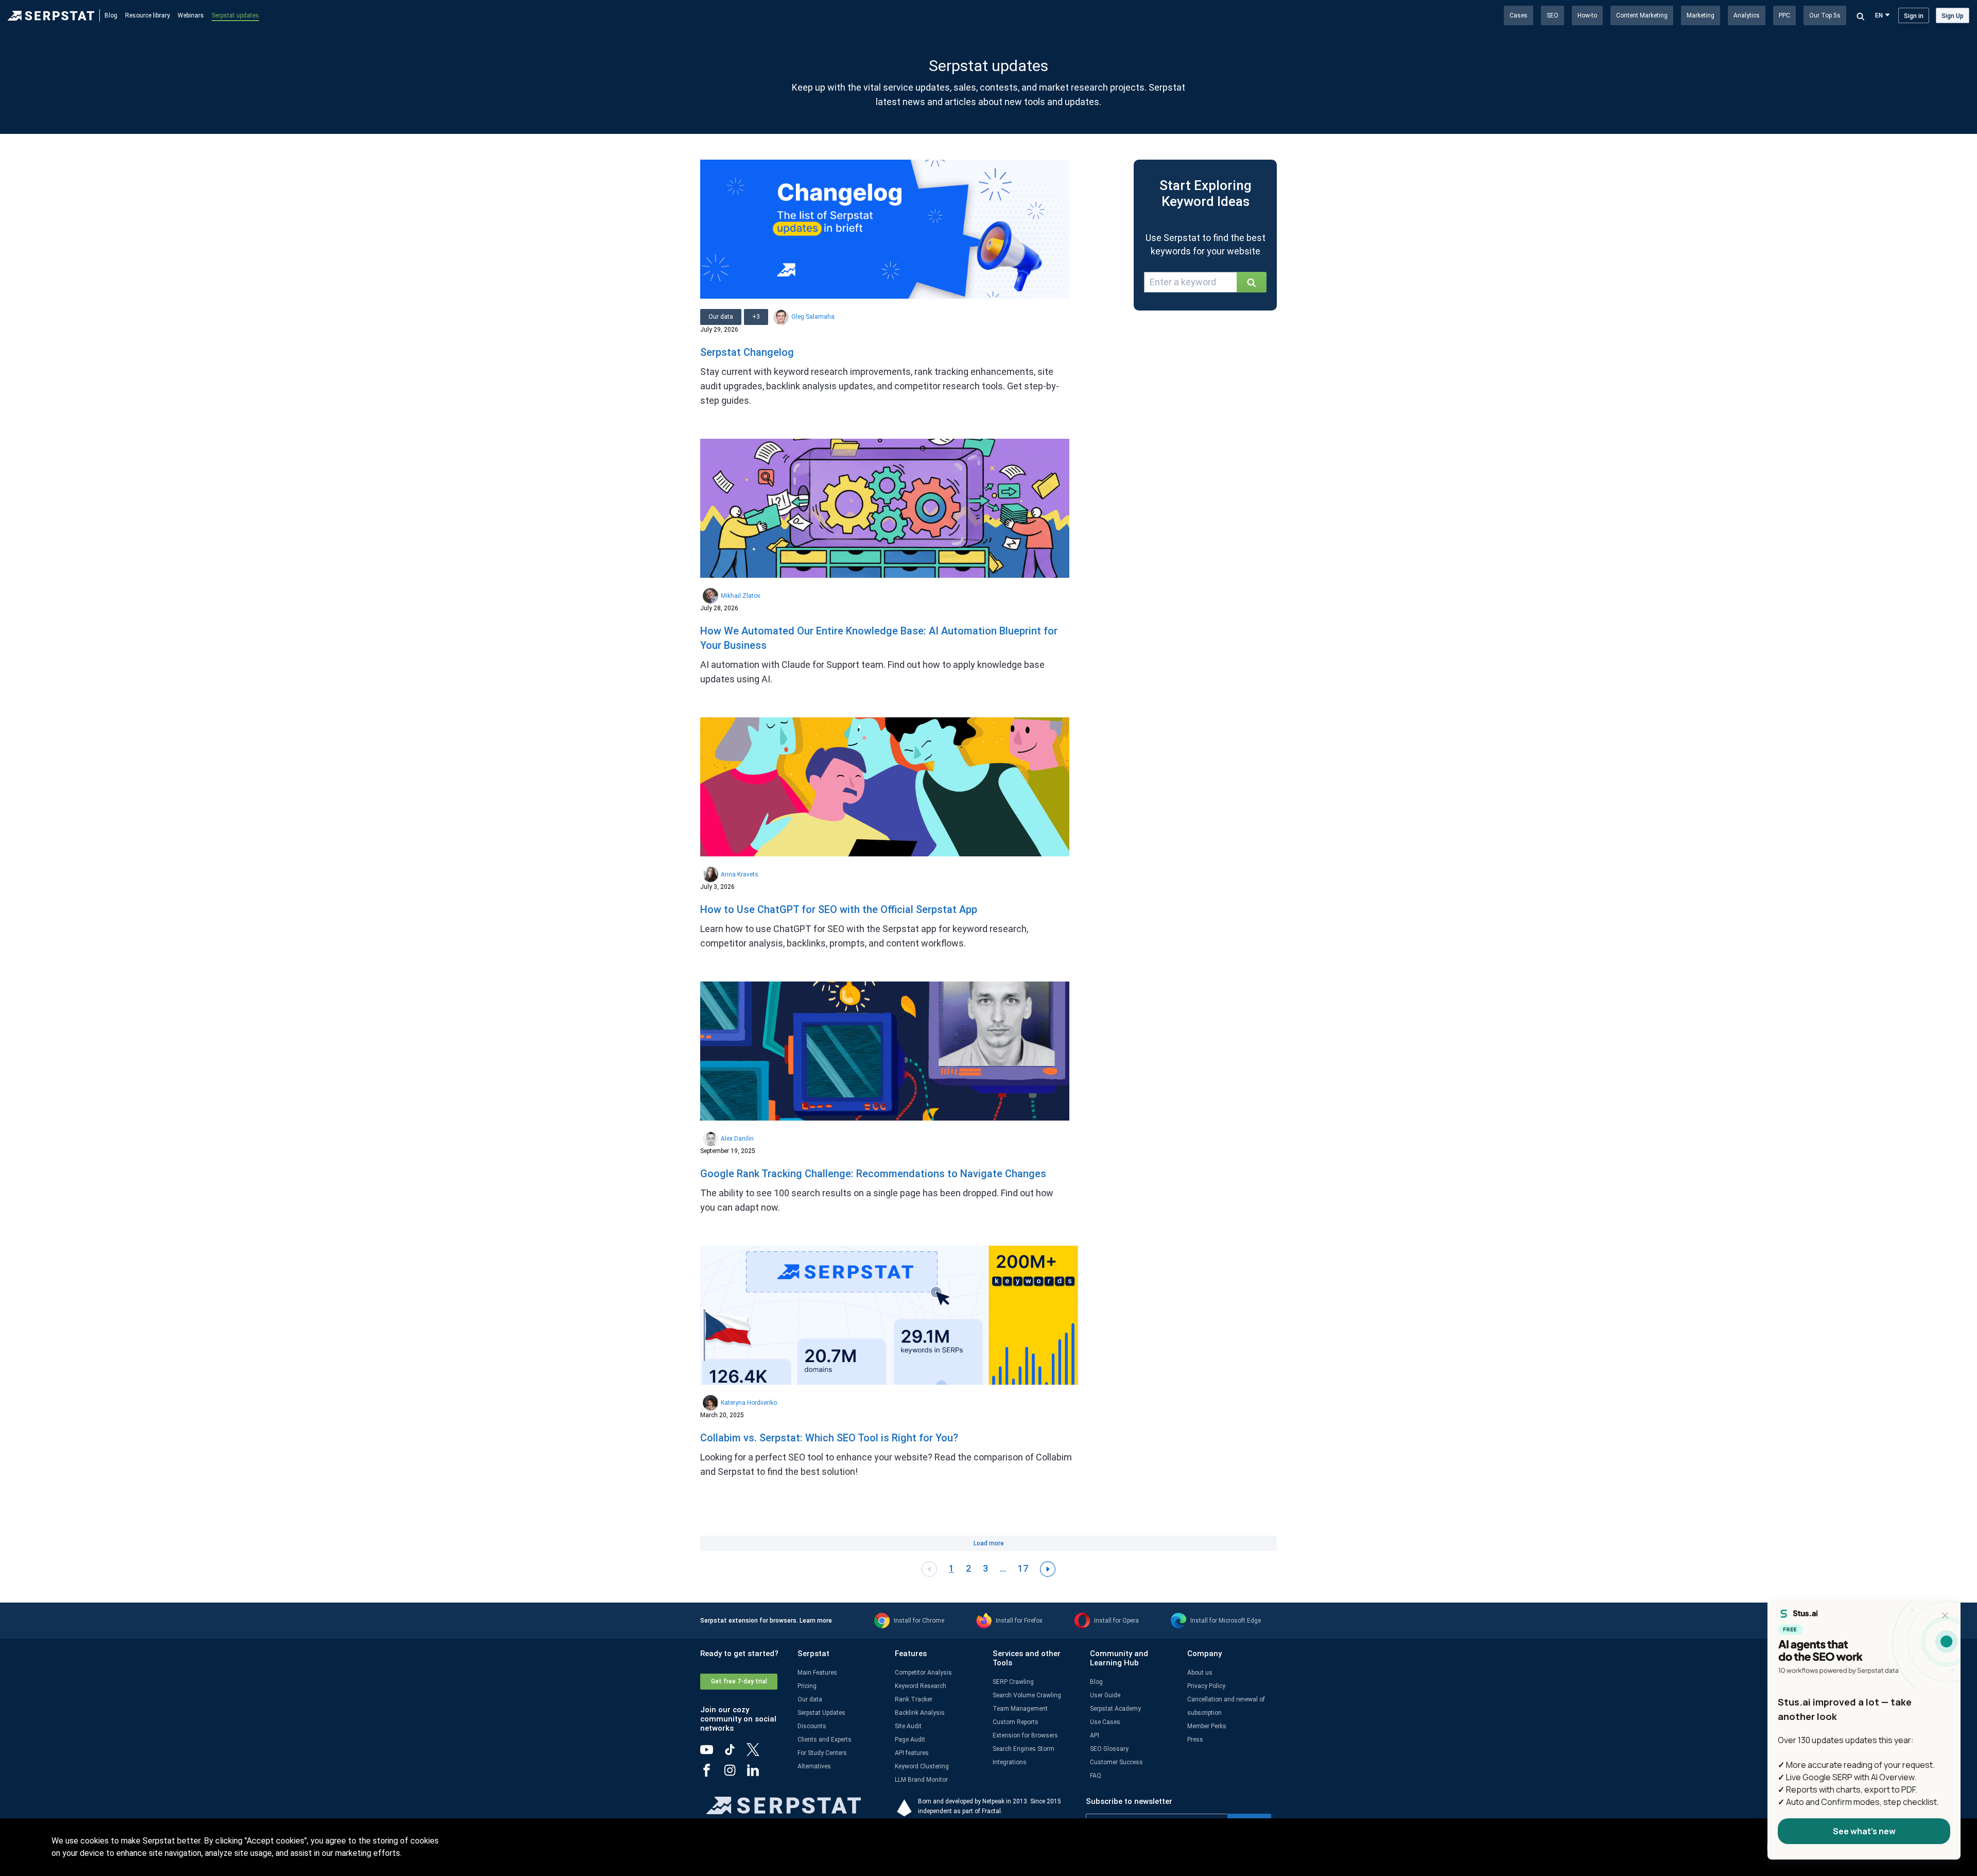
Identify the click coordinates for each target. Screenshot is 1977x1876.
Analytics (1747, 15)
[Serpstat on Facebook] (712, 1774)
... (1003, 1568)
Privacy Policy (1206, 1686)
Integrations (1010, 1762)
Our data (810, 1699)
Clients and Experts (825, 1740)
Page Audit (910, 1740)
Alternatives (814, 1766)
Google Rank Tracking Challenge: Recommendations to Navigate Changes (873, 1174)
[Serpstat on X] (758, 1753)
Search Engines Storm (1024, 1749)
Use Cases (1105, 1722)
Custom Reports (1016, 1722)
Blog (111, 15)
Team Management (1020, 1709)
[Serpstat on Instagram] (735, 1774)
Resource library (148, 15)
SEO (1553, 15)
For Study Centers (822, 1753)
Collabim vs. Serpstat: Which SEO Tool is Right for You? (829, 1438)
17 (1023, 1568)
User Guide (1105, 1695)
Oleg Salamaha (813, 317)
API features (912, 1753)
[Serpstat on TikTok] (735, 1753)
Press (1195, 1740)
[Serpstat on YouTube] (712, 1753)
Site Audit (908, 1726)
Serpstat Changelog (747, 352)
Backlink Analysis (920, 1713)
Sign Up (1953, 16)
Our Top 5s (1825, 15)
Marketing (1701, 15)
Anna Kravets (740, 874)
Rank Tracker (914, 1699)
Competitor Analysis (923, 1673)
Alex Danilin (737, 1139)
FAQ (1096, 1776)
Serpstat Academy (1115, 1709)
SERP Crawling (1013, 1682)
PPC (1784, 15)
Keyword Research (921, 1686)
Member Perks (1207, 1726)
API (1095, 1735)
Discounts (812, 1726)
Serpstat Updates (821, 1713)
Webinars (191, 15)
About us (1200, 1673)
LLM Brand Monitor (921, 1780)
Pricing (807, 1686)
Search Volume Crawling (1027, 1695)
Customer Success (1116, 1762)
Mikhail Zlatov (741, 596)
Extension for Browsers (1025, 1735)
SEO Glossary (1109, 1749)
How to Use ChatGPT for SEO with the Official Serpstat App (839, 909)
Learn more (816, 1621)
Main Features (817, 1673)
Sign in (1914, 16)
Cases (1519, 15)
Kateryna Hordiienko (749, 1403)
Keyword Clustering (922, 1766)
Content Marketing (1642, 15)
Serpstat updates (235, 15)
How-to (1587, 15)
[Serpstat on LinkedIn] (758, 1774)
